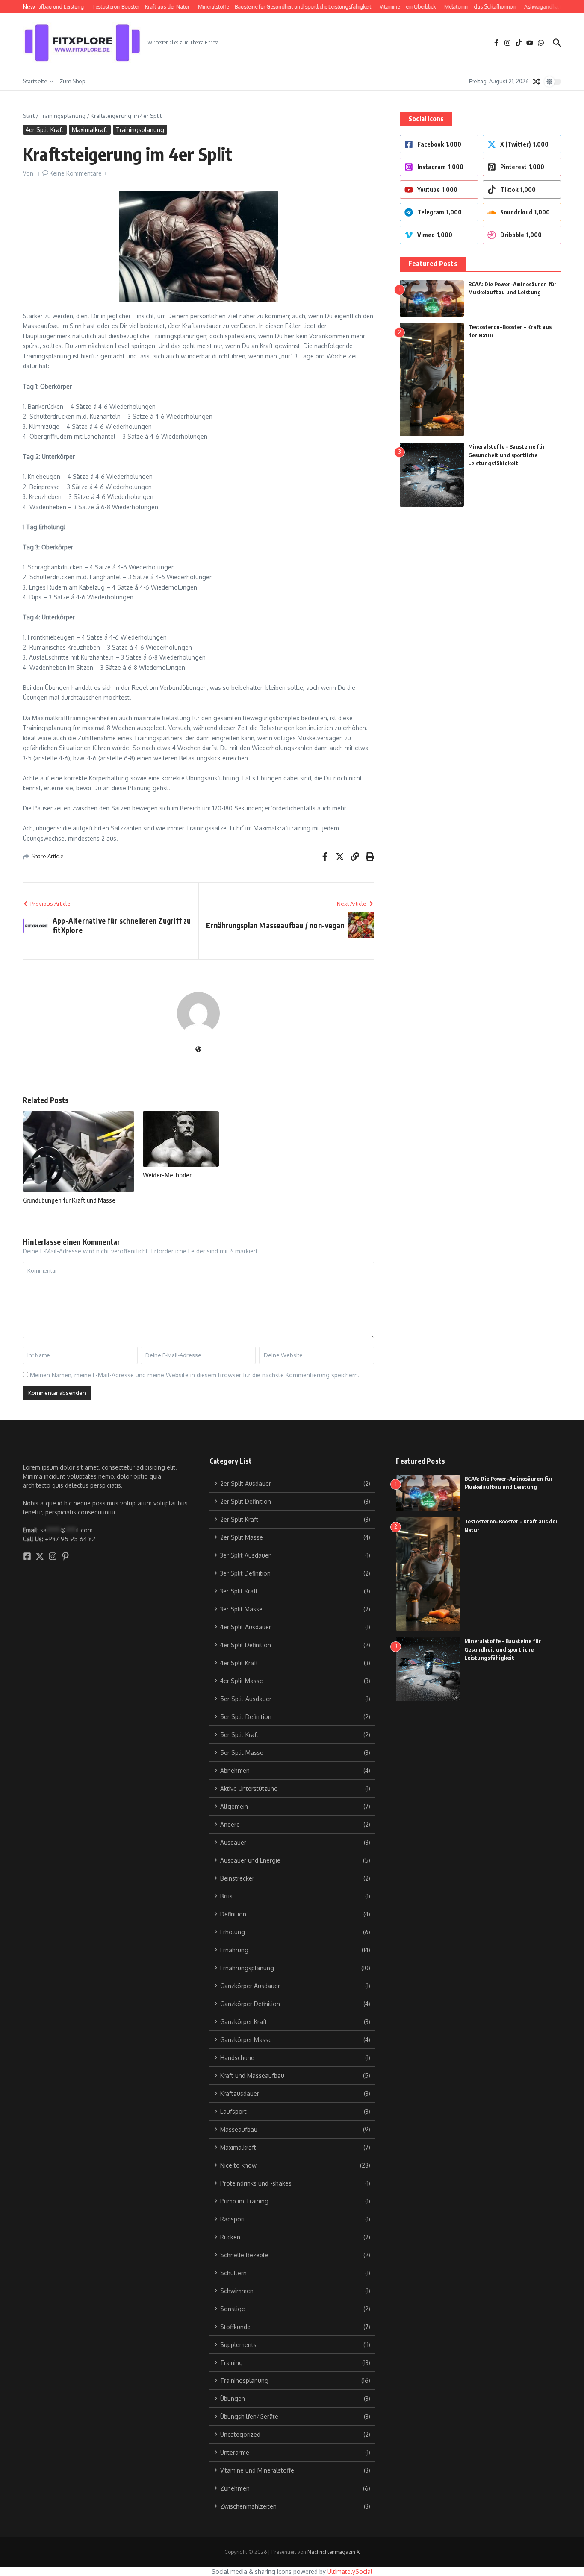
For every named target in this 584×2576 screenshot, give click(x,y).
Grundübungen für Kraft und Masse (69, 1200)
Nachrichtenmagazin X (333, 2552)
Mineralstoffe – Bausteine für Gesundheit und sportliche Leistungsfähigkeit (507, 455)
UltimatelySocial (350, 2572)
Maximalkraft (90, 130)
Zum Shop (72, 81)
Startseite (35, 81)
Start (29, 116)
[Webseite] (198, 1050)
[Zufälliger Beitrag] (537, 82)
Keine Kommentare (76, 173)
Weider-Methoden (168, 1175)
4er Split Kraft (45, 130)
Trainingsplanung (63, 116)
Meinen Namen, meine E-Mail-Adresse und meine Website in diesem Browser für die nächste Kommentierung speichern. (195, 1375)
